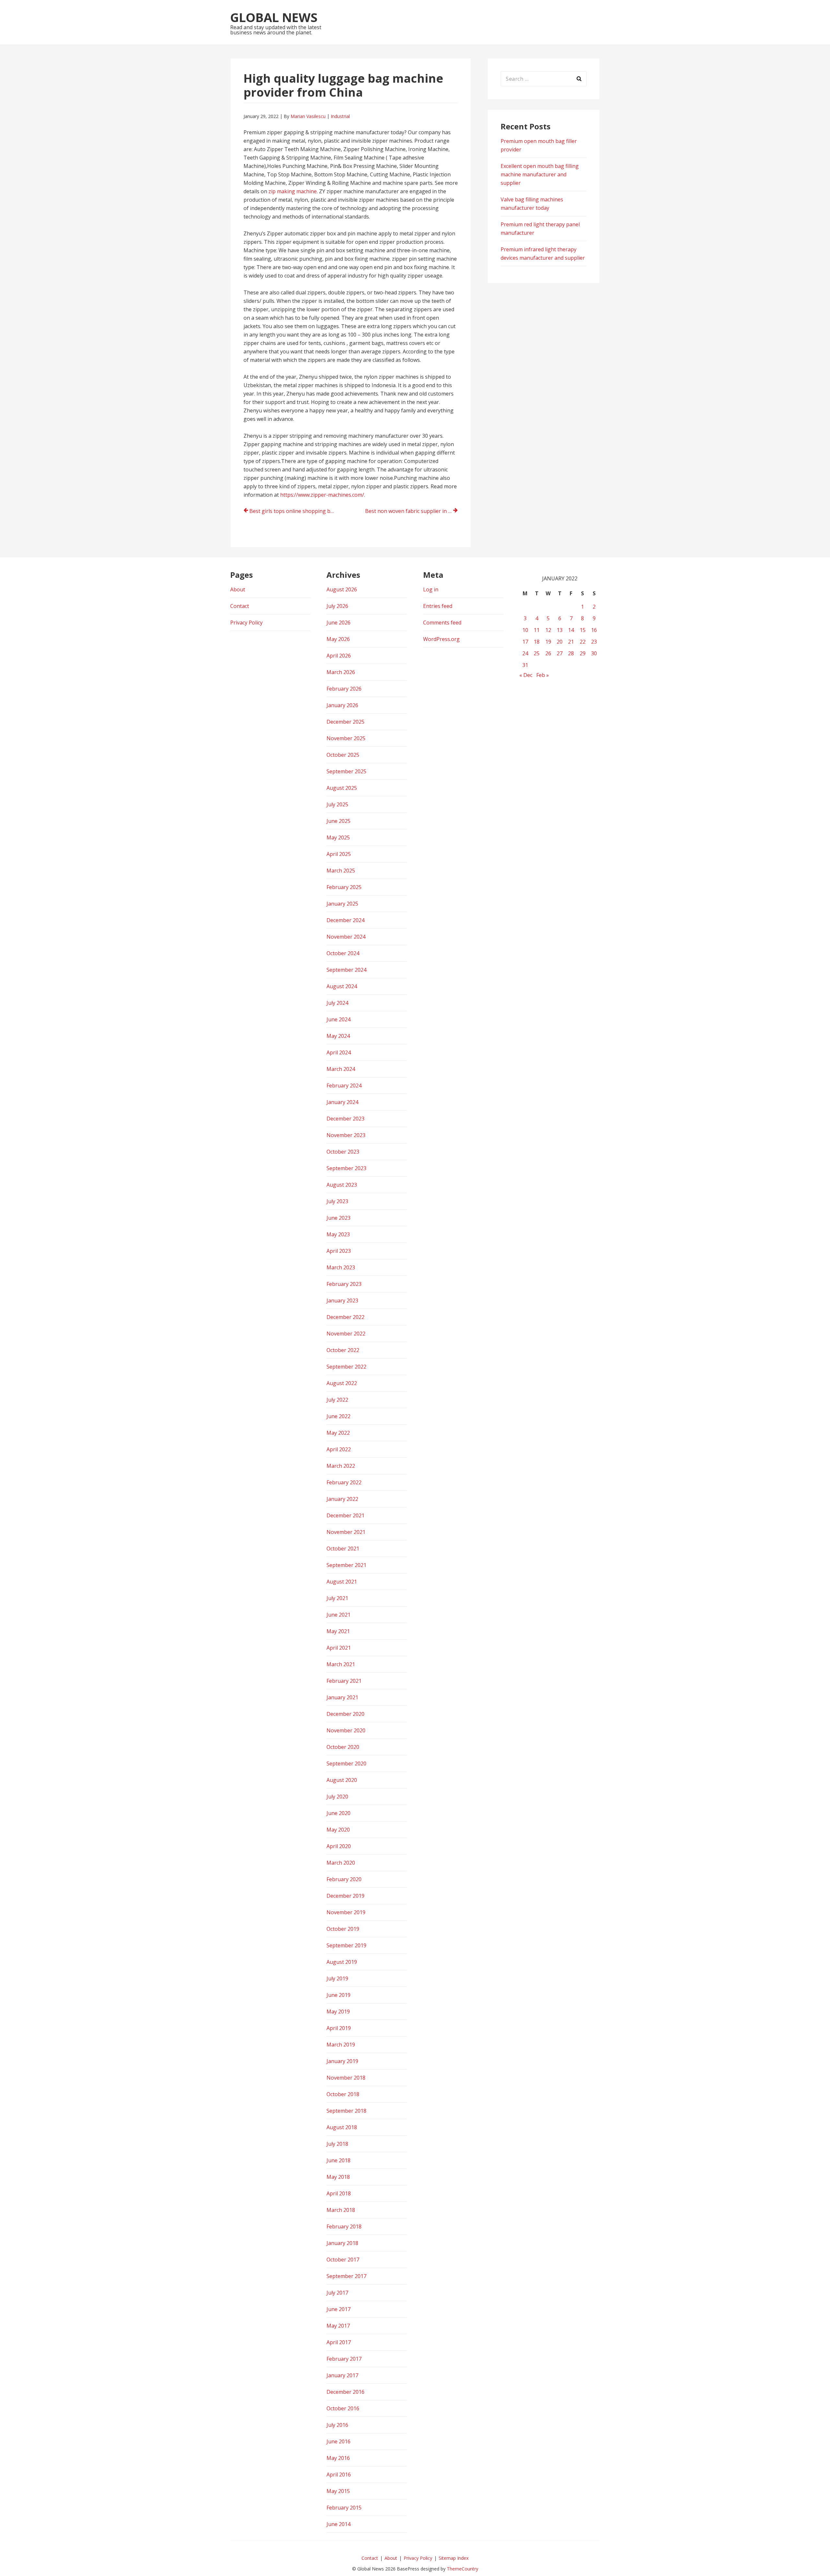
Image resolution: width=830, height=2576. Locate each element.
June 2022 (338, 1416)
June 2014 (338, 2524)
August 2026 (342, 589)
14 (571, 630)
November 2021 (346, 1532)
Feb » (543, 675)
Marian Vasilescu (308, 116)
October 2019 (343, 1929)
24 (525, 653)
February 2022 (344, 1482)
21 (571, 642)
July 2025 (337, 804)
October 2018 (343, 2094)
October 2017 (343, 2260)
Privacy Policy (246, 623)
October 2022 (343, 1350)
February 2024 (344, 1086)
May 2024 (338, 1036)
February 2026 (344, 689)
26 (548, 653)
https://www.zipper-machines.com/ (322, 495)
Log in (431, 589)
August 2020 (342, 1780)
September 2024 (346, 970)
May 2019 (338, 2012)
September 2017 (346, 2276)
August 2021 (342, 1582)
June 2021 (338, 1615)
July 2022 (337, 1400)
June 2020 (338, 1813)
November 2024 (346, 937)
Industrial (340, 116)
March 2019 (341, 2045)
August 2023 (342, 1185)
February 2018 (344, 2226)
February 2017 (344, 2359)
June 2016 (338, 2441)
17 (525, 642)
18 (537, 642)
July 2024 (337, 1003)
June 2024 (338, 1019)
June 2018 (338, 2160)
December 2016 (345, 2392)
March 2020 (341, 1863)
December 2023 (345, 1119)
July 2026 (337, 606)
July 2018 (337, 2144)
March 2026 (341, 672)
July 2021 (337, 1598)
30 (594, 653)
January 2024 (342, 1102)
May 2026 (338, 639)
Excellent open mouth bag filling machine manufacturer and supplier (540, 174)
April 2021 (339, 1648)
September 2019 (346, 1945)
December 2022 (345, 1317)
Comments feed (442, 623)
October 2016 (343, 2408)
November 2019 (346, 1912)
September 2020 (346, 1763)
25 (537, 653)
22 (583, 642)
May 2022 (338, 1433)
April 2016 (339, 2475)
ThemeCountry (462, 2569)
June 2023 (338, 1218)
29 (583, 653)
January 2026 (342, 705)
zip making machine (293, 191)
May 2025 (338, 837)
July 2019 (337, 1978)
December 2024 (345, 920)
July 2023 (337, 1201)
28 (571, 653)
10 (525, 630)
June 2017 (338, 2309)
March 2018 (341, 2210)
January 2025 (342, 904)
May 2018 (338, 2177)
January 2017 (342, 2375)
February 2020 (344, 1879)
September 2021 (346, 1565)
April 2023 (339, 1251)
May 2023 (338, 1234)
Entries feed (438, 606)
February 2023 (344, 1284)
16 (594, 630)
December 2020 (345, 1714)
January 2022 (342, 1499)
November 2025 (346, 738)
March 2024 (341, 1069)
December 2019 (345, 1896)
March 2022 (341, 1466)
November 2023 (346, 1135)
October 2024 (343, 953)
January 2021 (342, 1697)
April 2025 (339, 854)
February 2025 (344, 887)
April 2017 (339, 2342)
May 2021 (338, 1631)
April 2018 (339, 2193)
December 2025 (345, 722)
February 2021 (344, 1681)
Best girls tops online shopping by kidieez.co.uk (296, 511)
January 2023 (342, 1300)
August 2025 (342, 788)
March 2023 (341, 1267)
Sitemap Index (454, 2558)
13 (560, 630)
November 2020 (346, 1730)
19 (548, 642)
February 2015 (344, 2508)
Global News (274, 17)
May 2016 (338, 2458)
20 (560, 642)
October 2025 (343, 755)
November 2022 (346, 1334)
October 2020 (343, 1747)
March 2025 (341, 871)
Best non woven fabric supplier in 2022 (411, 511)
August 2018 (342, 2127)
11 (537, 630)
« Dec (526, 675)
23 (594, 642)
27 (560, 653)
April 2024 (339, 1052)
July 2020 (337, 1797)
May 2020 (338, 1830)
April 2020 (339, 1846)
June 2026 (338, 623)
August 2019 (342, 1962)
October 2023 (343, 1152)
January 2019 (342, 2061)
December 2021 (345, 1515)
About (238, 589)
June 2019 (338, 1995)
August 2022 (342, 1383)
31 (525, 665)
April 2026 (339, 656)
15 (583, 630)
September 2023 (346, 1168)
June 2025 (338, 821)
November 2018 (346, 2078)
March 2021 (341, 1664)
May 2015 (338, 2491)
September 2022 (346, 1367)
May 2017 (338, 2326)
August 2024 (342, 986)
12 (548, 630)
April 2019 (339, 2028)
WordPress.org (441, 639)
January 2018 (342, 2243)
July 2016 (337, 2425)
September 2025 (346, 771)
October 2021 (343, 1549)
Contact (240, 606)
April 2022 (339, 1449)
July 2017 (337, 2293)
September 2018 (346, 2111)
